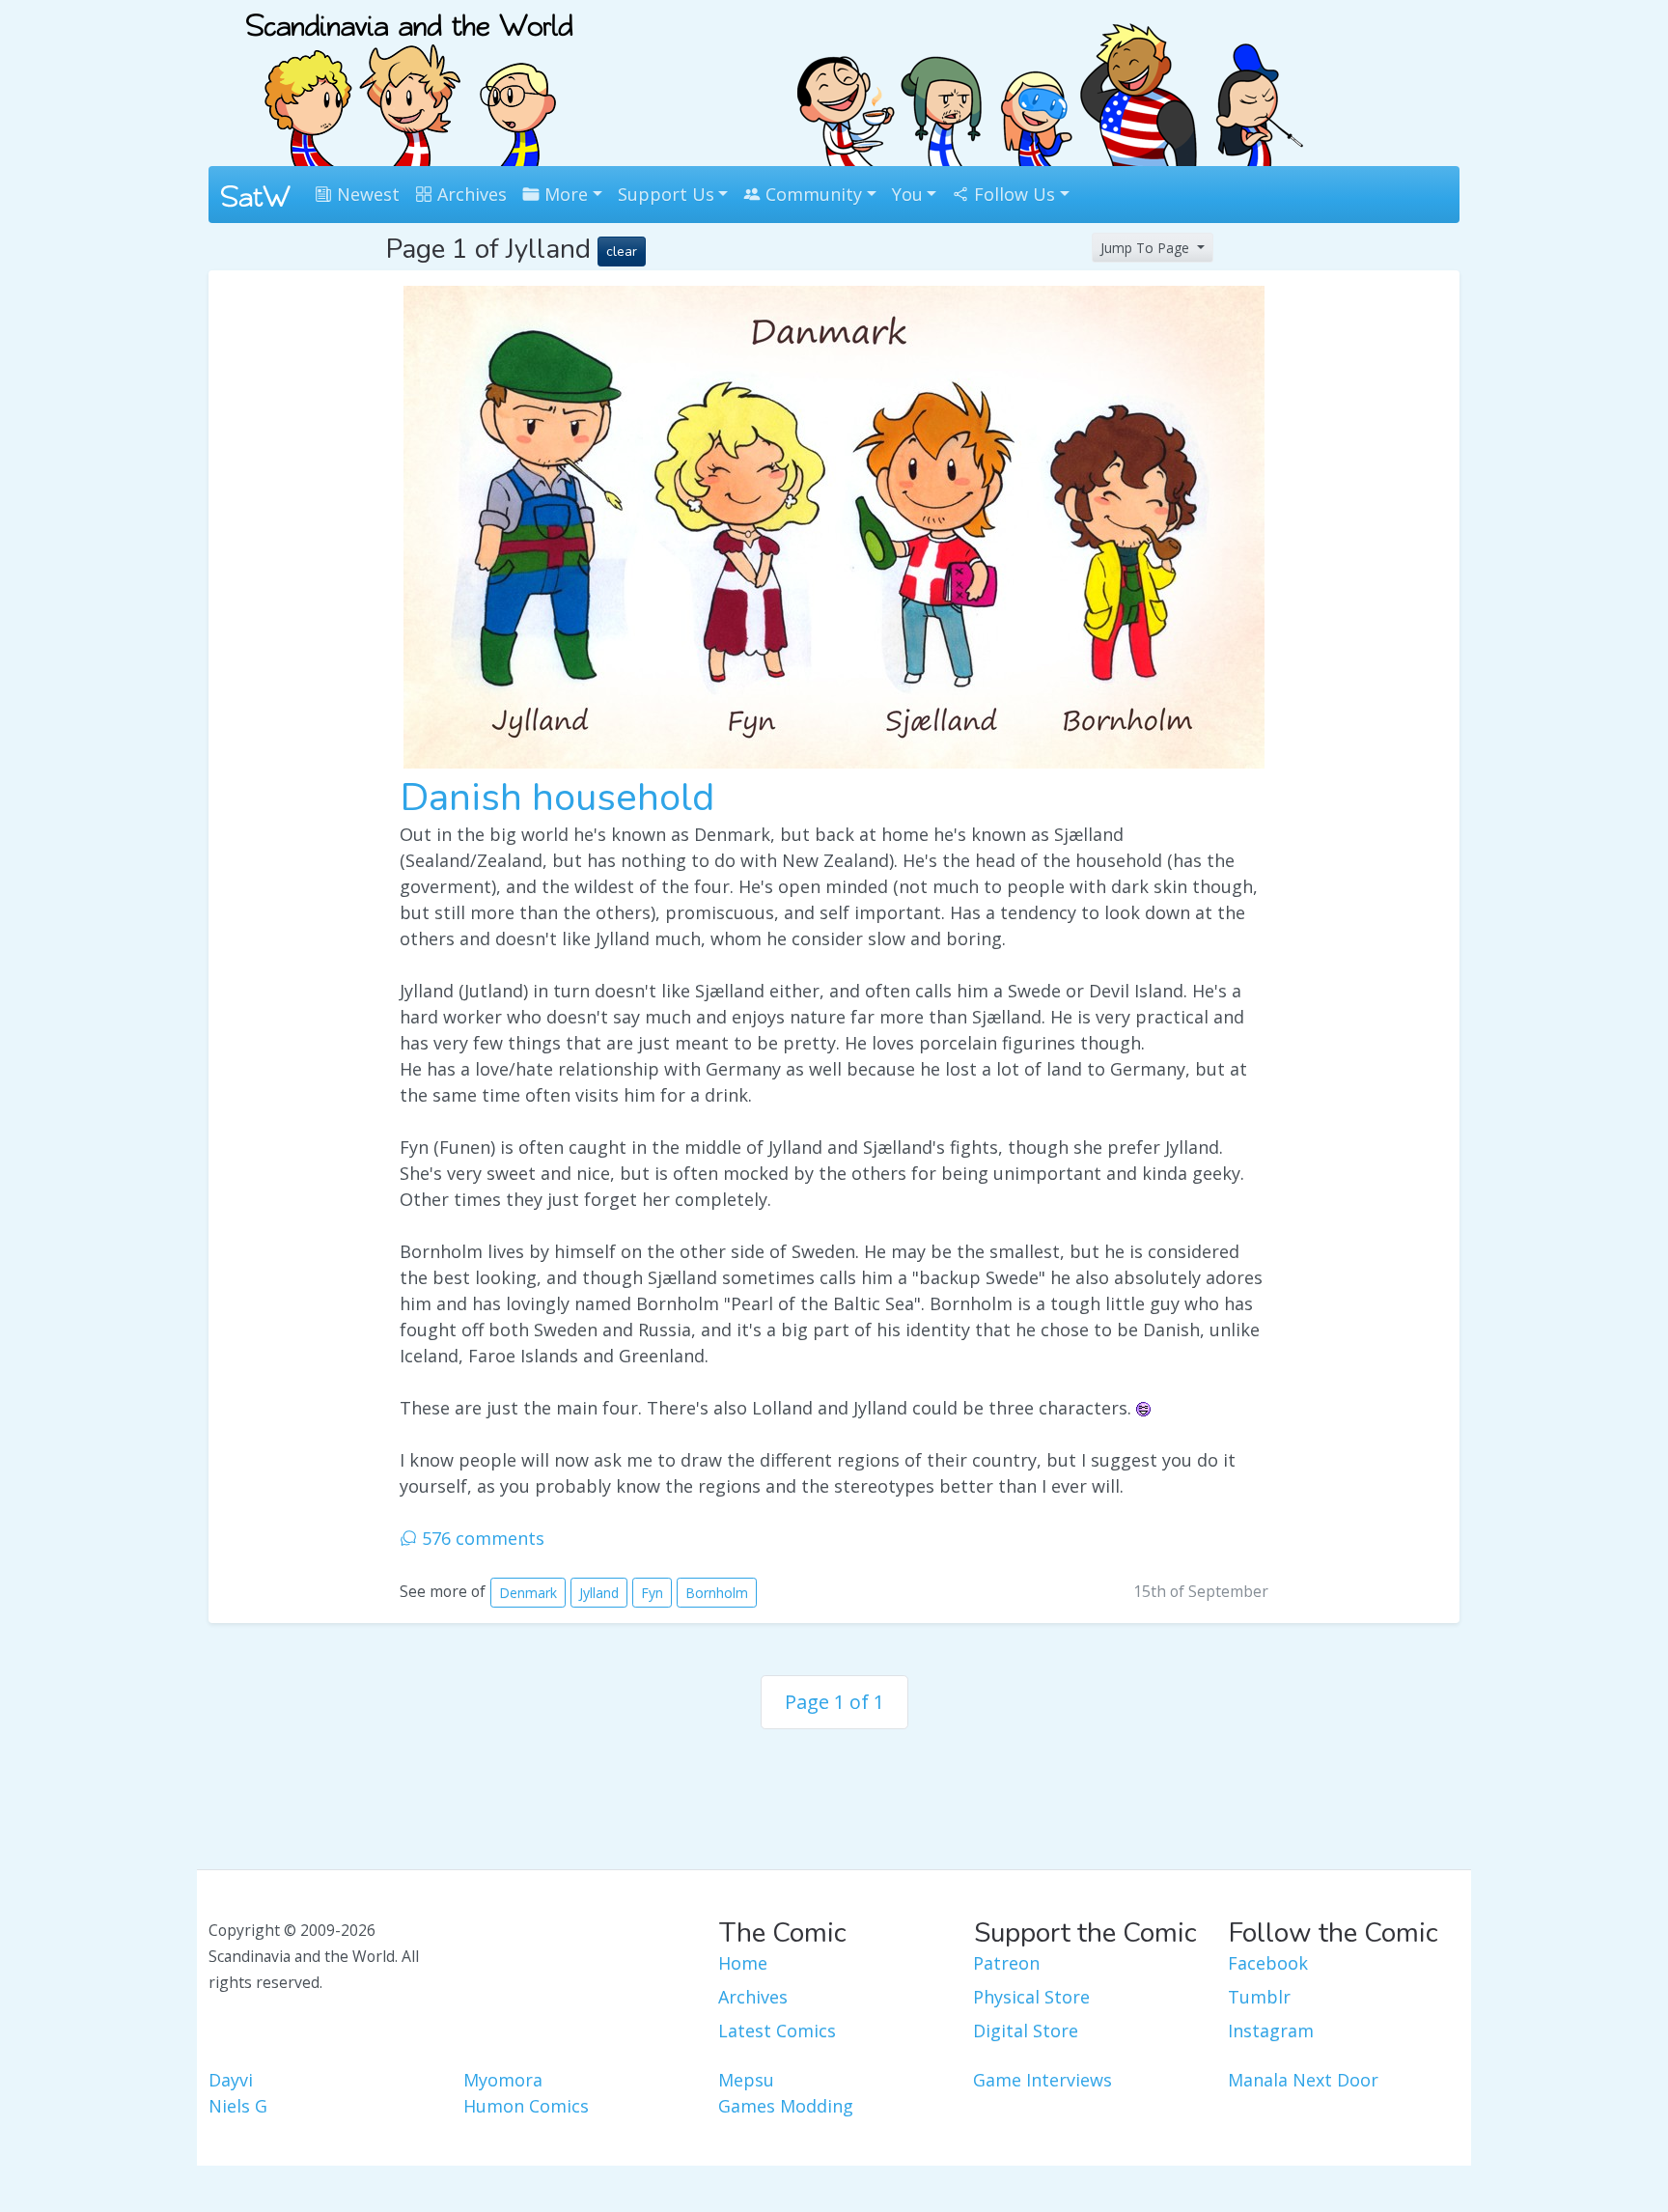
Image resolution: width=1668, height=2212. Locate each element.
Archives (470, 194)
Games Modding (786, 2106)
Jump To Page (1147, 248)
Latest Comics (777, 2030)
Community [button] (811, 194)
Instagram (1271, 2030)
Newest (366, 194)
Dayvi (231, 2080)
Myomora (503, 2080)
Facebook (1268, 1963)
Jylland (599, 1593)
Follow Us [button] (1012, 194)
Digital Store (1026, 2030)
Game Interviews (1042, 2080)
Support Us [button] (666, 194)
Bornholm (717, 1593)
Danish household (557, 798)
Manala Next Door (1303, 2080)
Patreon (1006, 1963)
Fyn (652, 1593)
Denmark (528, 1593)
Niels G (238, 2106)
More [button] (564, 194)
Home (743, 1963)
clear (622, 252)
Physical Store (1031, 1997)
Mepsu (746, 2080)
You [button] (907, 194)
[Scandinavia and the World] (409, 81)
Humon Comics (526, 2106)
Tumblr (1259, 1997)
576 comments (481, 1538)
